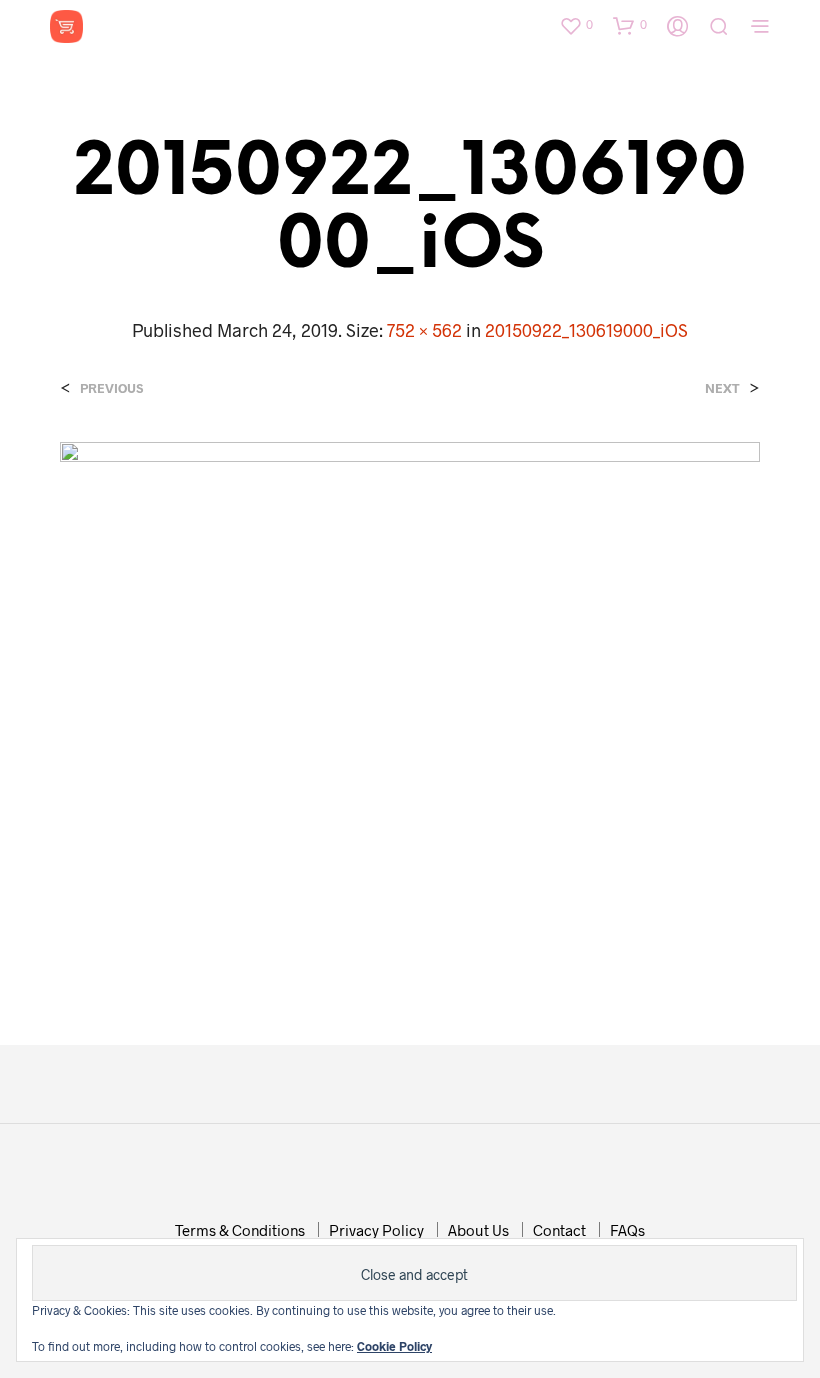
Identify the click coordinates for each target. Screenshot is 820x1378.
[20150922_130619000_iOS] (410, 701)
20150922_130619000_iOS (586, 330)
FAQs (627, 1230)
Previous (111, 388)
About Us (478, 1230)
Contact (559, 1230)
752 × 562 (424, 330)
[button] (576, 25)
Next (722, 388)
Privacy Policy (376, 1230)
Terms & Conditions (240, 1230)
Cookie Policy (394, 1346)
